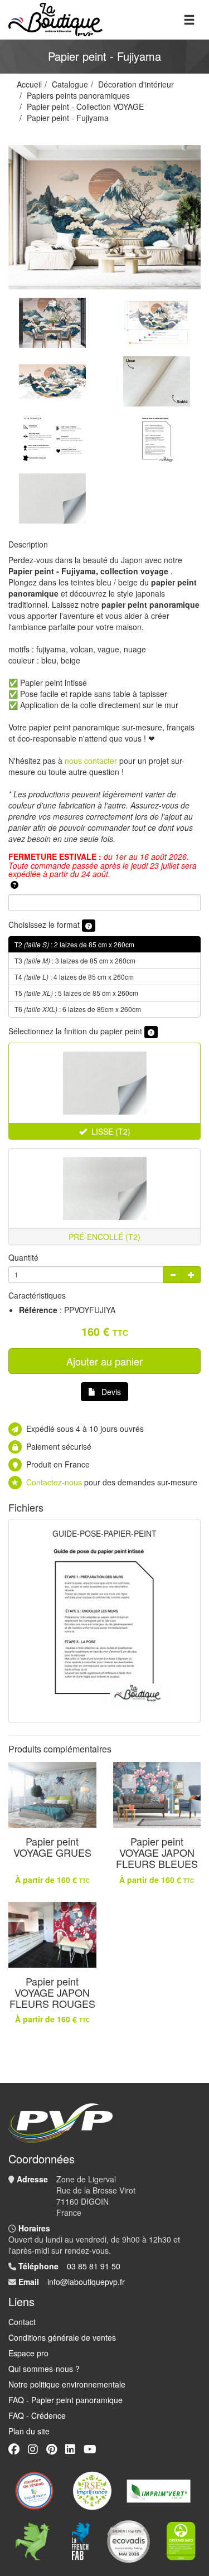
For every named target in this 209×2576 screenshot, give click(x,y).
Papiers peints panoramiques (78, 95)
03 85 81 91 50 (94, 2266)
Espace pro (28, 2353)
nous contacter (91, 761)
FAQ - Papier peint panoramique (65, 2400)
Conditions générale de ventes (62, 2337)
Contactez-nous (54, 1482)
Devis (111, 1392)
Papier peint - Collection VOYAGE (85, 106)
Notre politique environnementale (67, 2384)
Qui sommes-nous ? (44, 2369)
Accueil (29, 84)
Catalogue (70, 84)
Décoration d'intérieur (136, 84)
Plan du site (29, 2431)
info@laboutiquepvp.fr (86, 2282)
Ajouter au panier (104, 1361)
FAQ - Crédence (37, 2415)
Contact (22, 2322)
